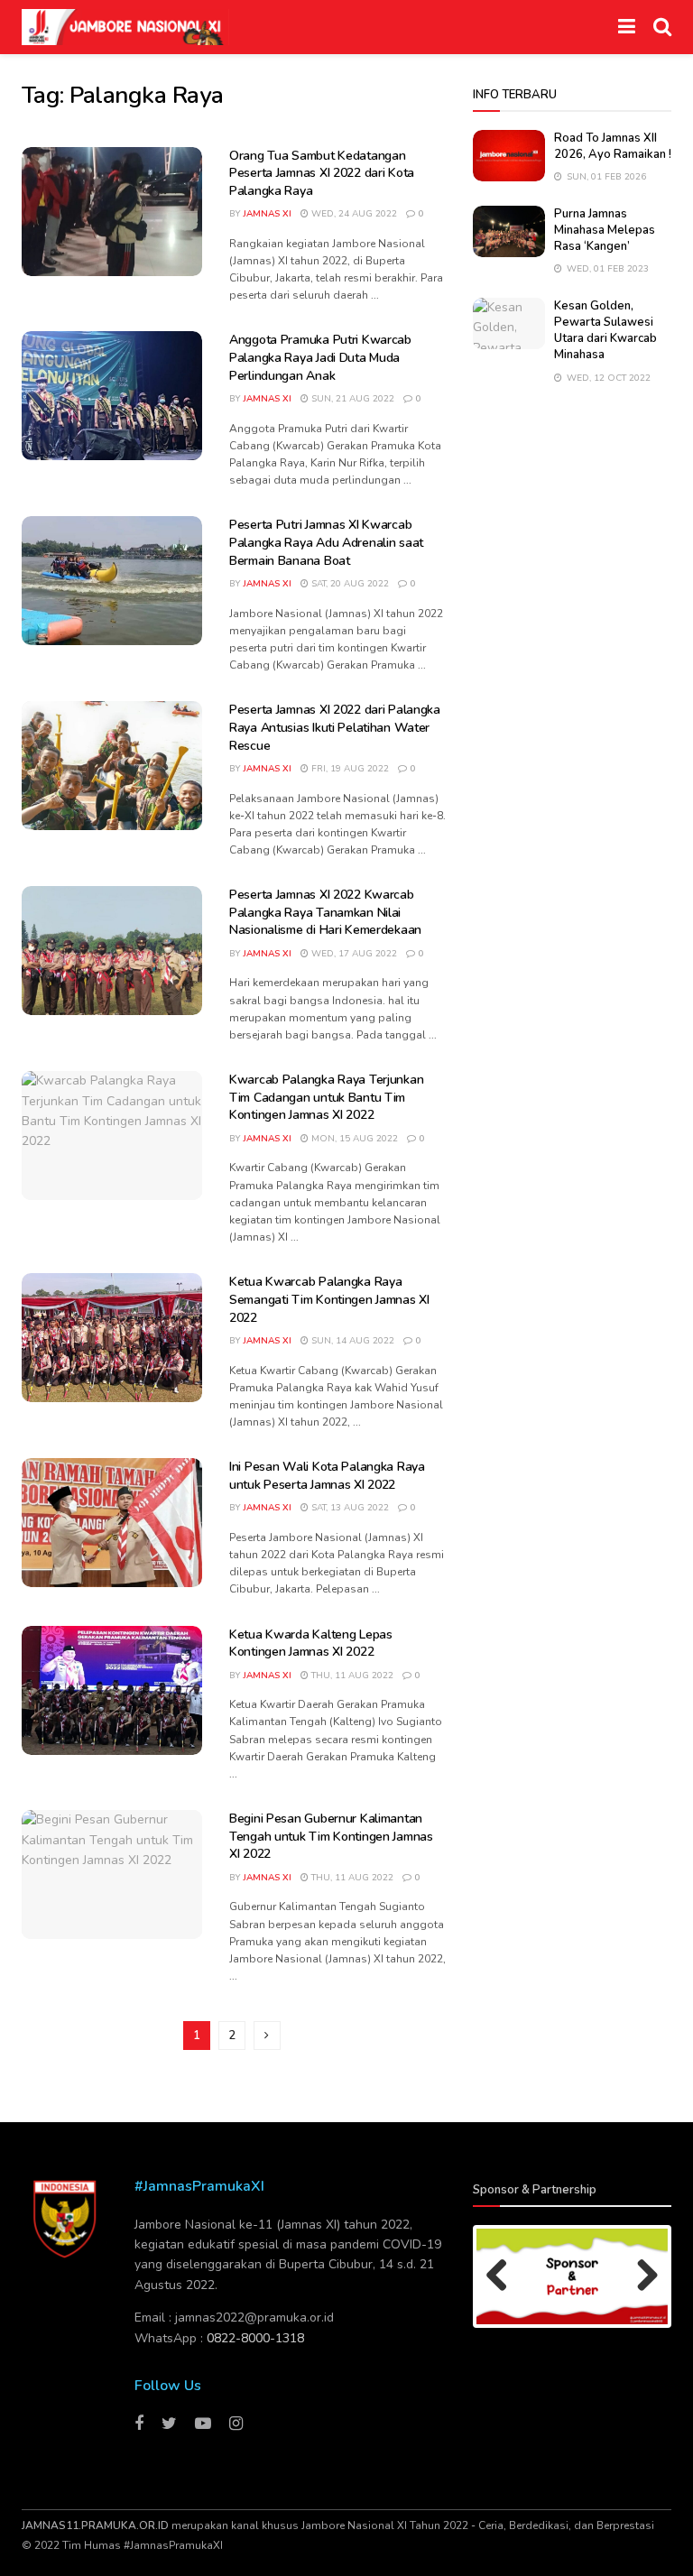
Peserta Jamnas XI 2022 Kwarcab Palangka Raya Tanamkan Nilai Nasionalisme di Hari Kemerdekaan (325, 912)
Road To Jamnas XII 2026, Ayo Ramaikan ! (613, 146)
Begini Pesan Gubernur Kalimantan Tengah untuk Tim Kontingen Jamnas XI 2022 (331, 1836)
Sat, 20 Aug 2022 (349, 584)
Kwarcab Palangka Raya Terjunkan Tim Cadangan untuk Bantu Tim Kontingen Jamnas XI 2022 (326, 1097)
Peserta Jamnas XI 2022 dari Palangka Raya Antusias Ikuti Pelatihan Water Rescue (335, 727)
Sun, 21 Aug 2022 (351, 399)
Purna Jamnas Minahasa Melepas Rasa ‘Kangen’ (605, 230)
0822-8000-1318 (255, 2338)
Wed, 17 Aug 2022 (353, 954)
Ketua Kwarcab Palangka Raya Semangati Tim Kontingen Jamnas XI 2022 (329, 1299)
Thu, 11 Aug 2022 (351, 1676)
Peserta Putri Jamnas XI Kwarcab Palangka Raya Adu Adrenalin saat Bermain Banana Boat (326, 542)
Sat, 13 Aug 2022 (349, 1508)
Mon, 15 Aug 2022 (353, 1139)
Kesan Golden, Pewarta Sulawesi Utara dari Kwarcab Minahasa (605, 331)
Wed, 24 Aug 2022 (353, 214)
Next (641, 2276)
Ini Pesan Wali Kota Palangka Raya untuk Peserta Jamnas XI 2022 (327, 1476)
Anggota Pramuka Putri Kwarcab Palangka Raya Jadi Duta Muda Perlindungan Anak (320, 357)
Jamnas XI (267, 214)
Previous (504, 2276)
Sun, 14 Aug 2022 (351, 1341)
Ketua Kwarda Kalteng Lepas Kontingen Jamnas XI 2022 (311, 1643)
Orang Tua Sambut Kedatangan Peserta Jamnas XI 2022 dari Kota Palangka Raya (322, 173)
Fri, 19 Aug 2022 (349, 769)
